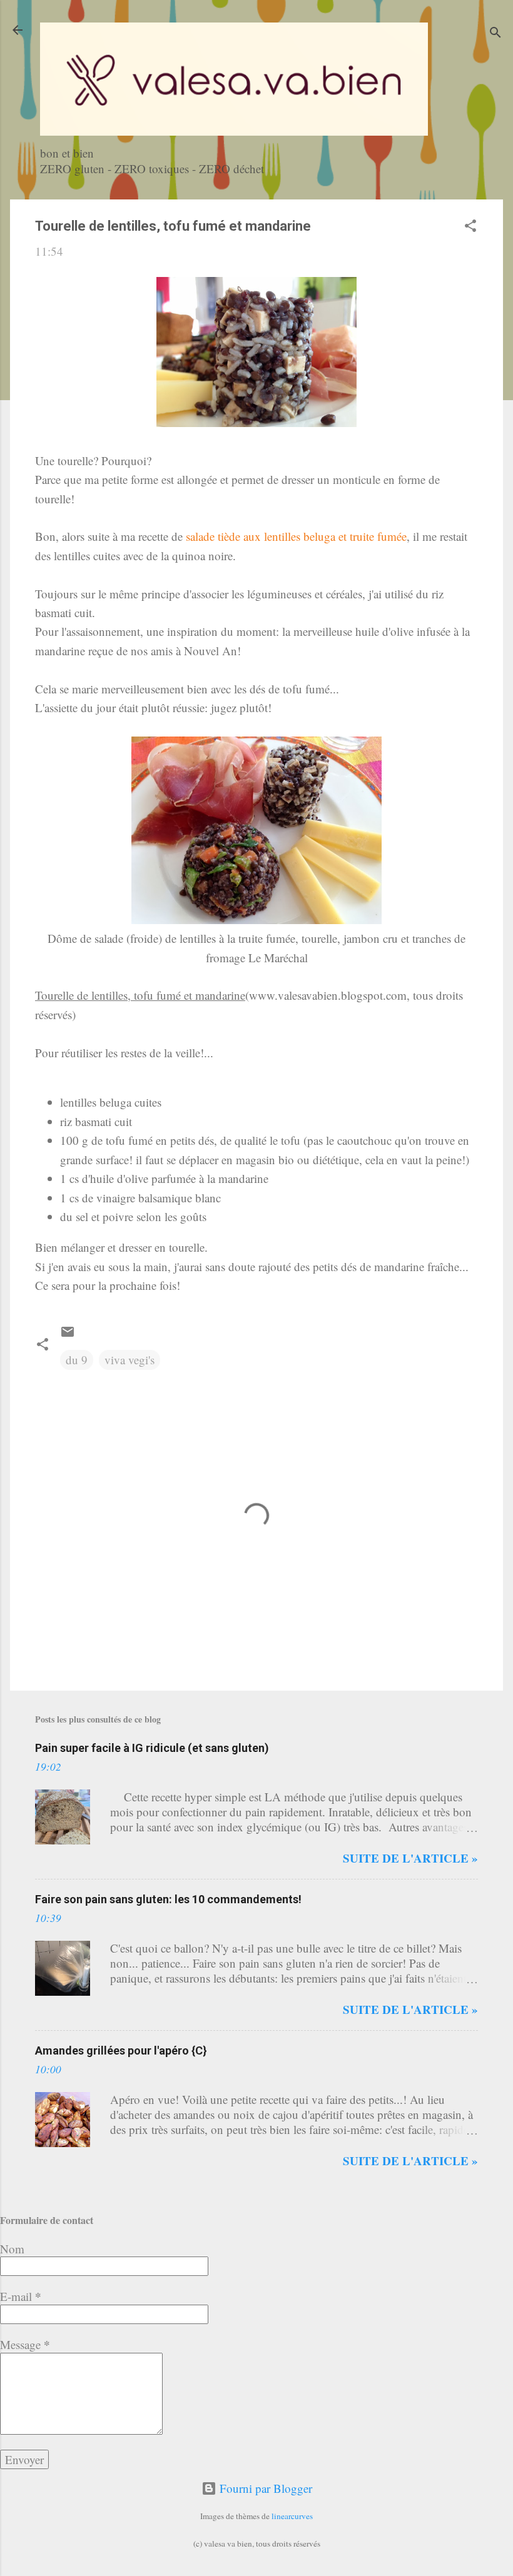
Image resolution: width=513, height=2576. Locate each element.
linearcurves (292, 2516)
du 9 (77, 1360)
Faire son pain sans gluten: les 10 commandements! (168, 1899)
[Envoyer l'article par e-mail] (68, 1335)
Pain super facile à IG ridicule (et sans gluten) (152, 1748)
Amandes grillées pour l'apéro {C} (121, 2050)
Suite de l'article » (410, 1858)
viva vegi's (130, 1360)
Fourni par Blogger (264, 2488)
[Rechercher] (495, 34)
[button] (470, 227)
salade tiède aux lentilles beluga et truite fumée (296, 536)
